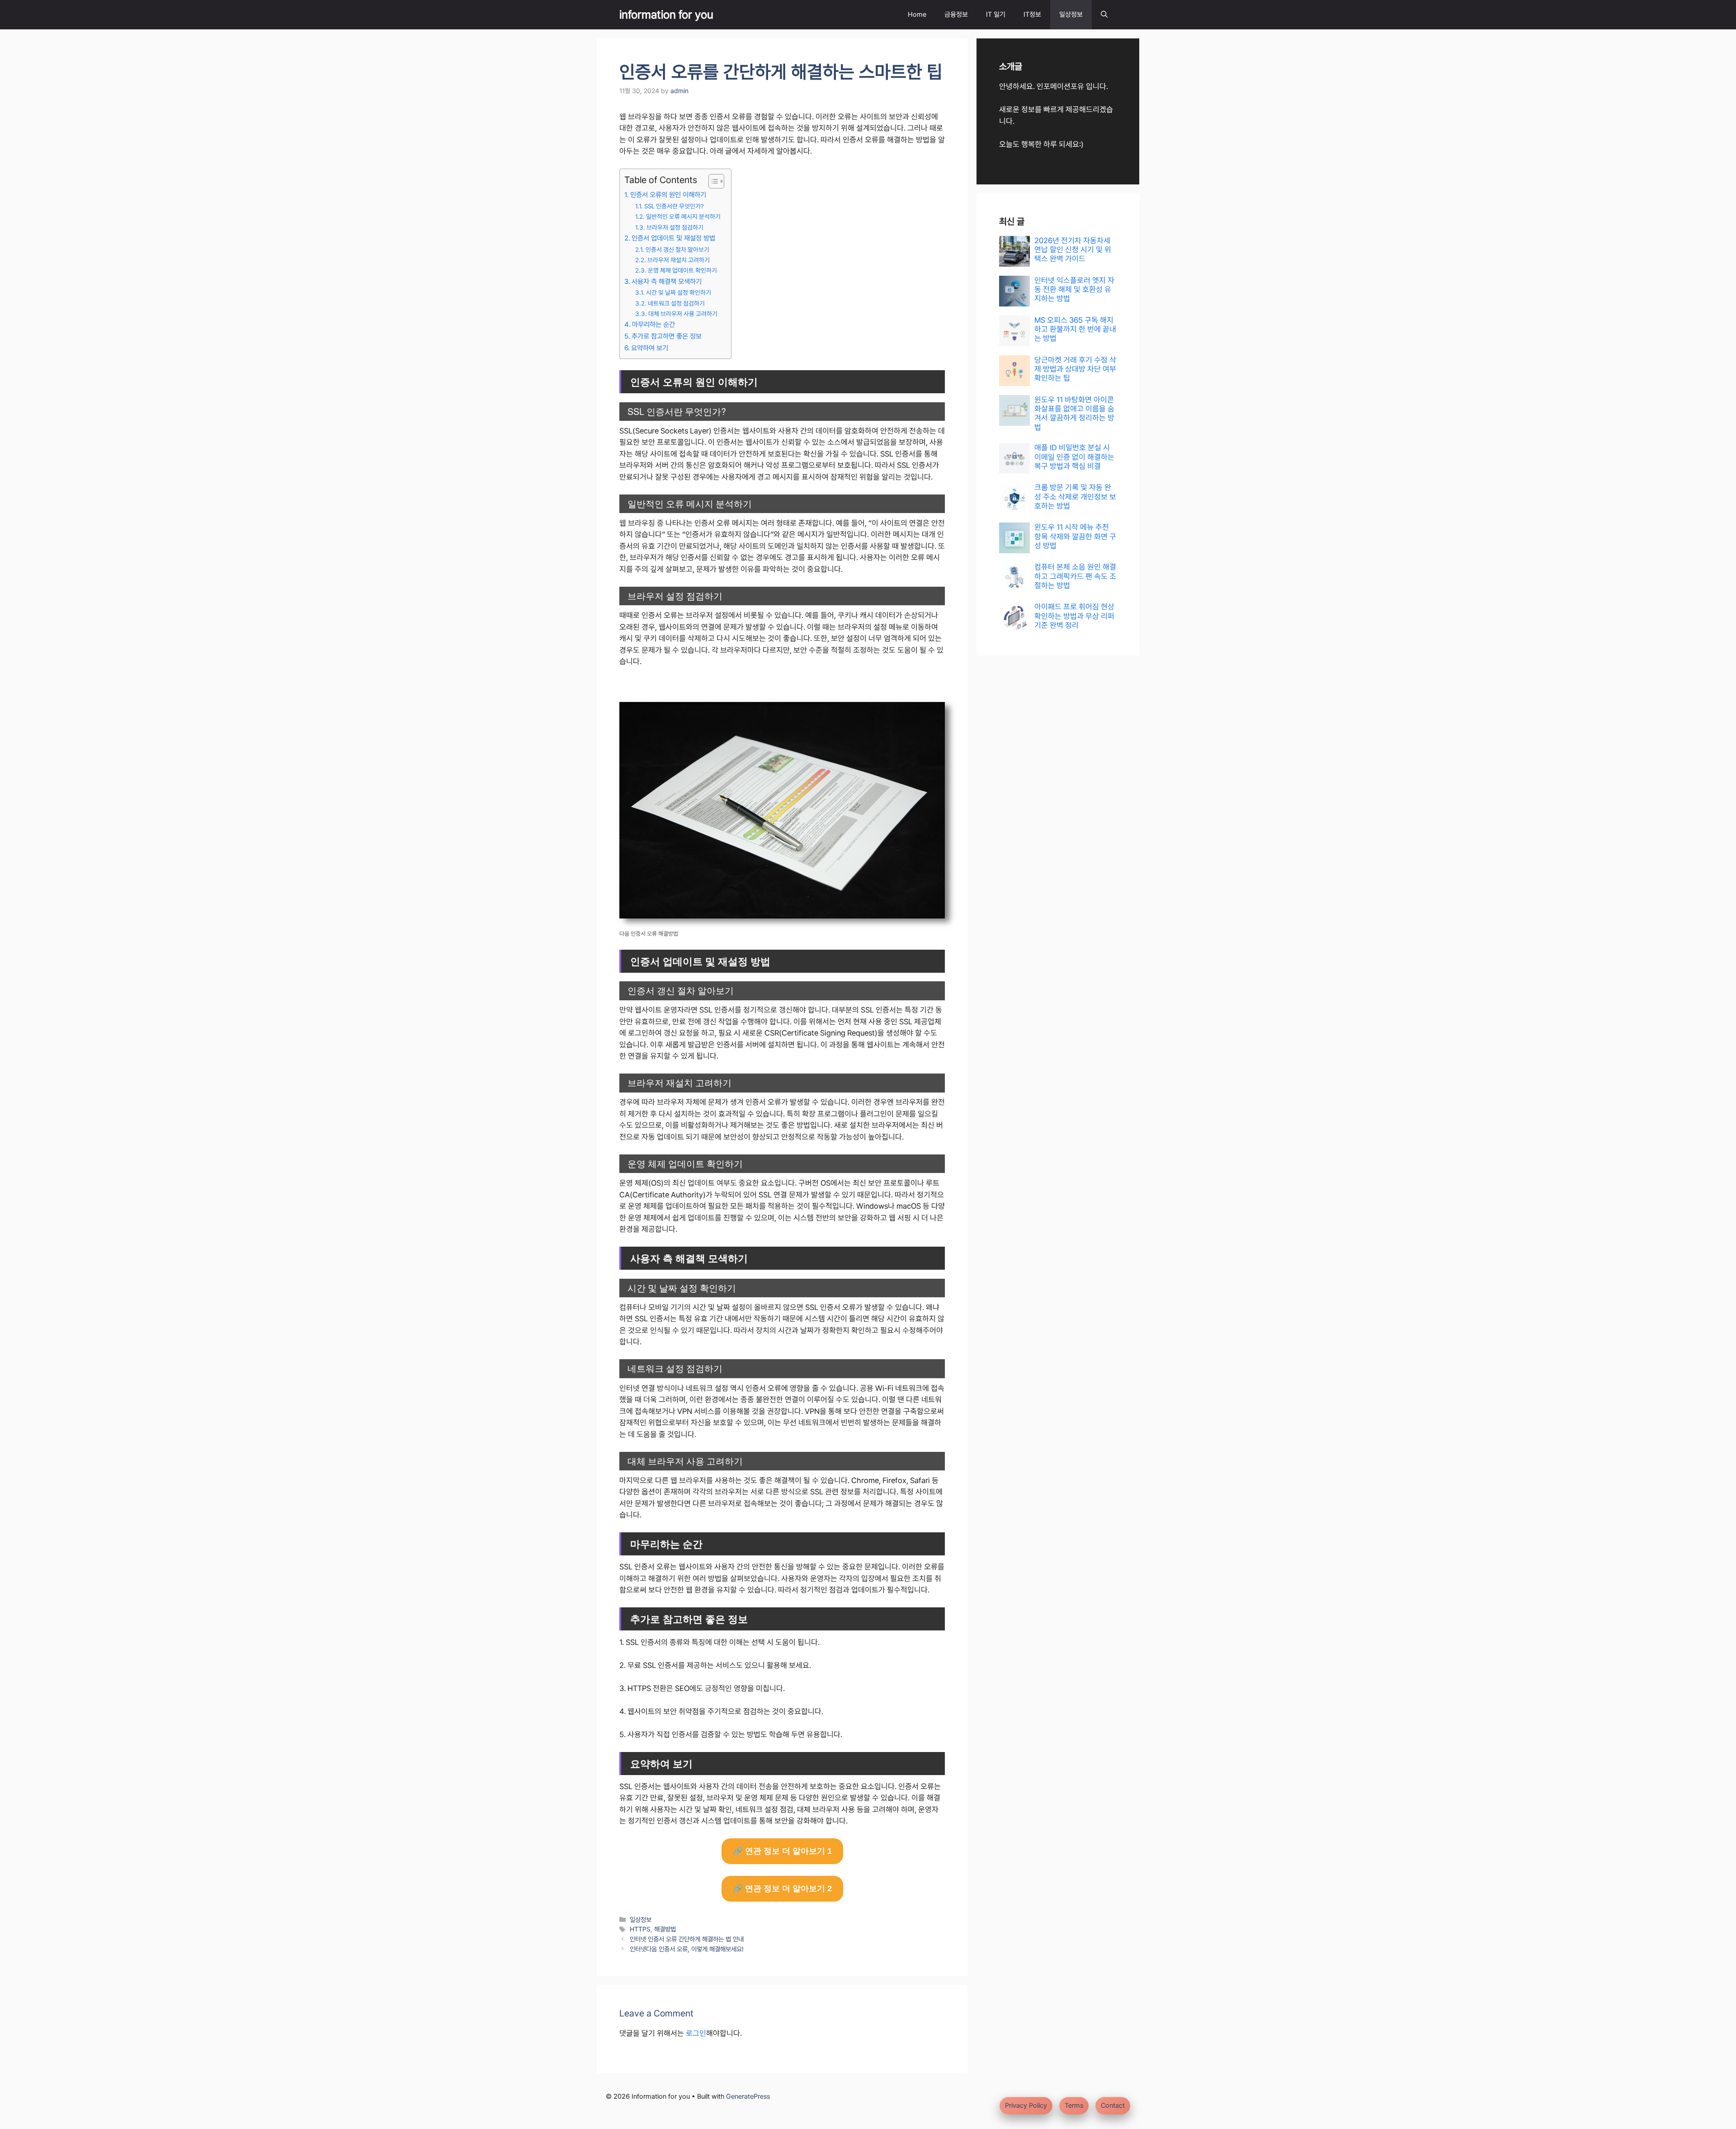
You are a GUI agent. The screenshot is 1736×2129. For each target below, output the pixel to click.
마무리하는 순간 (653, 325)
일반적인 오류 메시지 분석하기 (683, 217)
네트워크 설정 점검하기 (676, 303)
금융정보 (956, 14)
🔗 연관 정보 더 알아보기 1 (782, 1851)
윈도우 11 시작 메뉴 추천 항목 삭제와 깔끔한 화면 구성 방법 (1075, 536)
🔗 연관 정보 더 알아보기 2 (782, 1889)
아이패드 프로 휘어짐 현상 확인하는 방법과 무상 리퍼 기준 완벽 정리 (1074, 616)
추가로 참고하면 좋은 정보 (667, 336)
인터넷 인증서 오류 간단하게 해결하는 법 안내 (687, 1939)
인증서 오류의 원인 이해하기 (668, 195)
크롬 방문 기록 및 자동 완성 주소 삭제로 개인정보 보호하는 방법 (1075, 497)
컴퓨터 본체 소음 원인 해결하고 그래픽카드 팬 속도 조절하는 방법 (1075, 576)
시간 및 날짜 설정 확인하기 (679, 292)
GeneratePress (748, 2096)
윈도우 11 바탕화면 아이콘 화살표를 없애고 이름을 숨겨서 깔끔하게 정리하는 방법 (1074, 413)
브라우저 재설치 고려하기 (679, 260)
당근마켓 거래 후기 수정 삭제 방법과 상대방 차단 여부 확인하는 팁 (1075, 369)
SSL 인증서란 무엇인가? (674, 206)
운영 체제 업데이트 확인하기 (682, 270)
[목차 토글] (712, 181)
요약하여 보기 (650, 348)
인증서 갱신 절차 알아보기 (677, 250)
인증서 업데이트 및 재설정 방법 (673, 238)
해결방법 (665, 1929)
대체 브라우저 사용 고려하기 (683, 314)
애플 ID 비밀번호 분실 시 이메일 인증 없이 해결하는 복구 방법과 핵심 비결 (1074, 457)
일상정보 (1071, 14)
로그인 (696, 2033)
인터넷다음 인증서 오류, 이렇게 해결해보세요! (687, 1949)
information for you (666, 14)
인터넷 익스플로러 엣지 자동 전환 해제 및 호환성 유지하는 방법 (1074, 290)
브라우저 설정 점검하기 (675, 227)
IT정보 (1032, 14)
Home (917, 14)
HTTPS (640, 1929)
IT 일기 (996, 14)
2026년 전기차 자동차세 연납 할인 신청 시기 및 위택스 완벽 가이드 (1073, 250)
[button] (1104, 15)
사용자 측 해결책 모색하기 (667, 282)
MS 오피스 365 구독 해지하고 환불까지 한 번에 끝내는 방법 (1075, 329)
